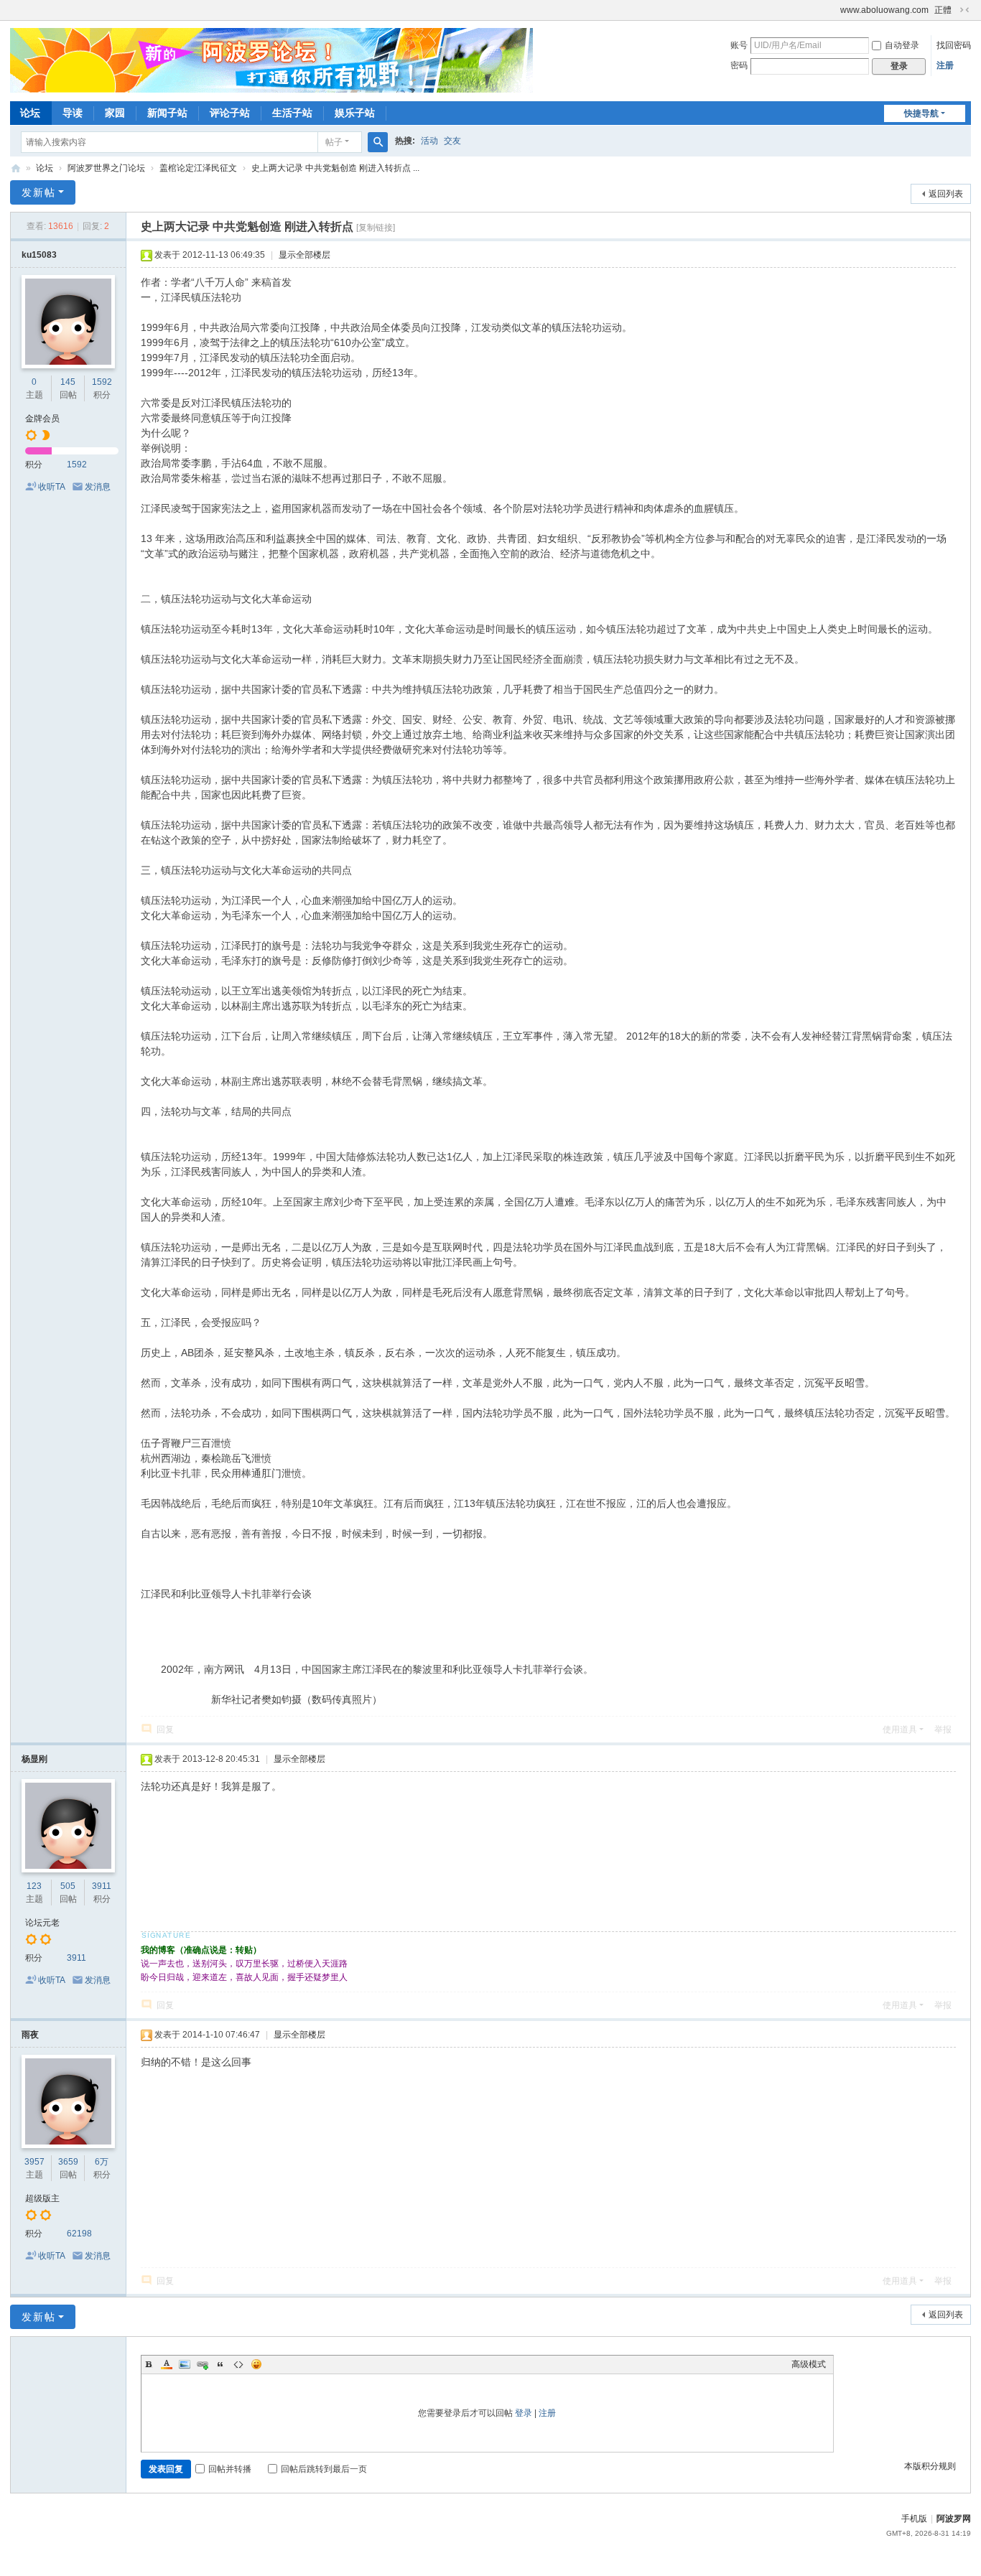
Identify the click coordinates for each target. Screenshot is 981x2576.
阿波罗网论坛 (16, 168)
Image (185, 2364)
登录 (524, 2413)
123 (34, 1886)
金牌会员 (42, 419)
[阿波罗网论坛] (271, 60)
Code (238, 2364)
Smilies (256, 2364)
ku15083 (39, 255)
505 (68, 1886)
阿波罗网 (954, 2519)
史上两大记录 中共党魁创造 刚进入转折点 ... (335, 168)
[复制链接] (376, 228)
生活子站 (292, 113)
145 (68, 382)
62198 (79, 2234)
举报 (943, 1730)
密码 (739, 65)
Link (203, 2364)
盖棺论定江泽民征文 (198, 168)
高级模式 (809, 2364)
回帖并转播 (230, 2469)
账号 (739, 45)
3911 (102, 1886)
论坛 (30, 113)
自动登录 (902, 45)
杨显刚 (34, 1759)
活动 (429, 141)
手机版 (914, 2519)
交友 (452, 141)
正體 (943, 10)
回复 (165, 1730)
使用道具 (900, 1730)
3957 (34, 2162)
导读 (73, 113)
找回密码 (954, 45)
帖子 (334, 142)
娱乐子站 (355, 113)
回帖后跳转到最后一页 (324, 2469)
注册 (945, 65)
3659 (68, 2162)
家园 (115, 113)
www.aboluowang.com (884, 10)
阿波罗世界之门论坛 (106, 168)
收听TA (52, 487)
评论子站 (230, 113)
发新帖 (39, 192)
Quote (220, 2364)
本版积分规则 (930, 2466)
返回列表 (946, 194)
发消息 (98, 487)
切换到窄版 (964, 10)
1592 (102, 382)
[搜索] (378, 142)
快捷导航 (921, 113)
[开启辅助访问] (834, 10)
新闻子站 (167, 113)
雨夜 (30, 2035)
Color (167, 2364)
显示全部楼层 (304, 255)
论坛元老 (42, 1923)
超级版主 (42, 2198)
